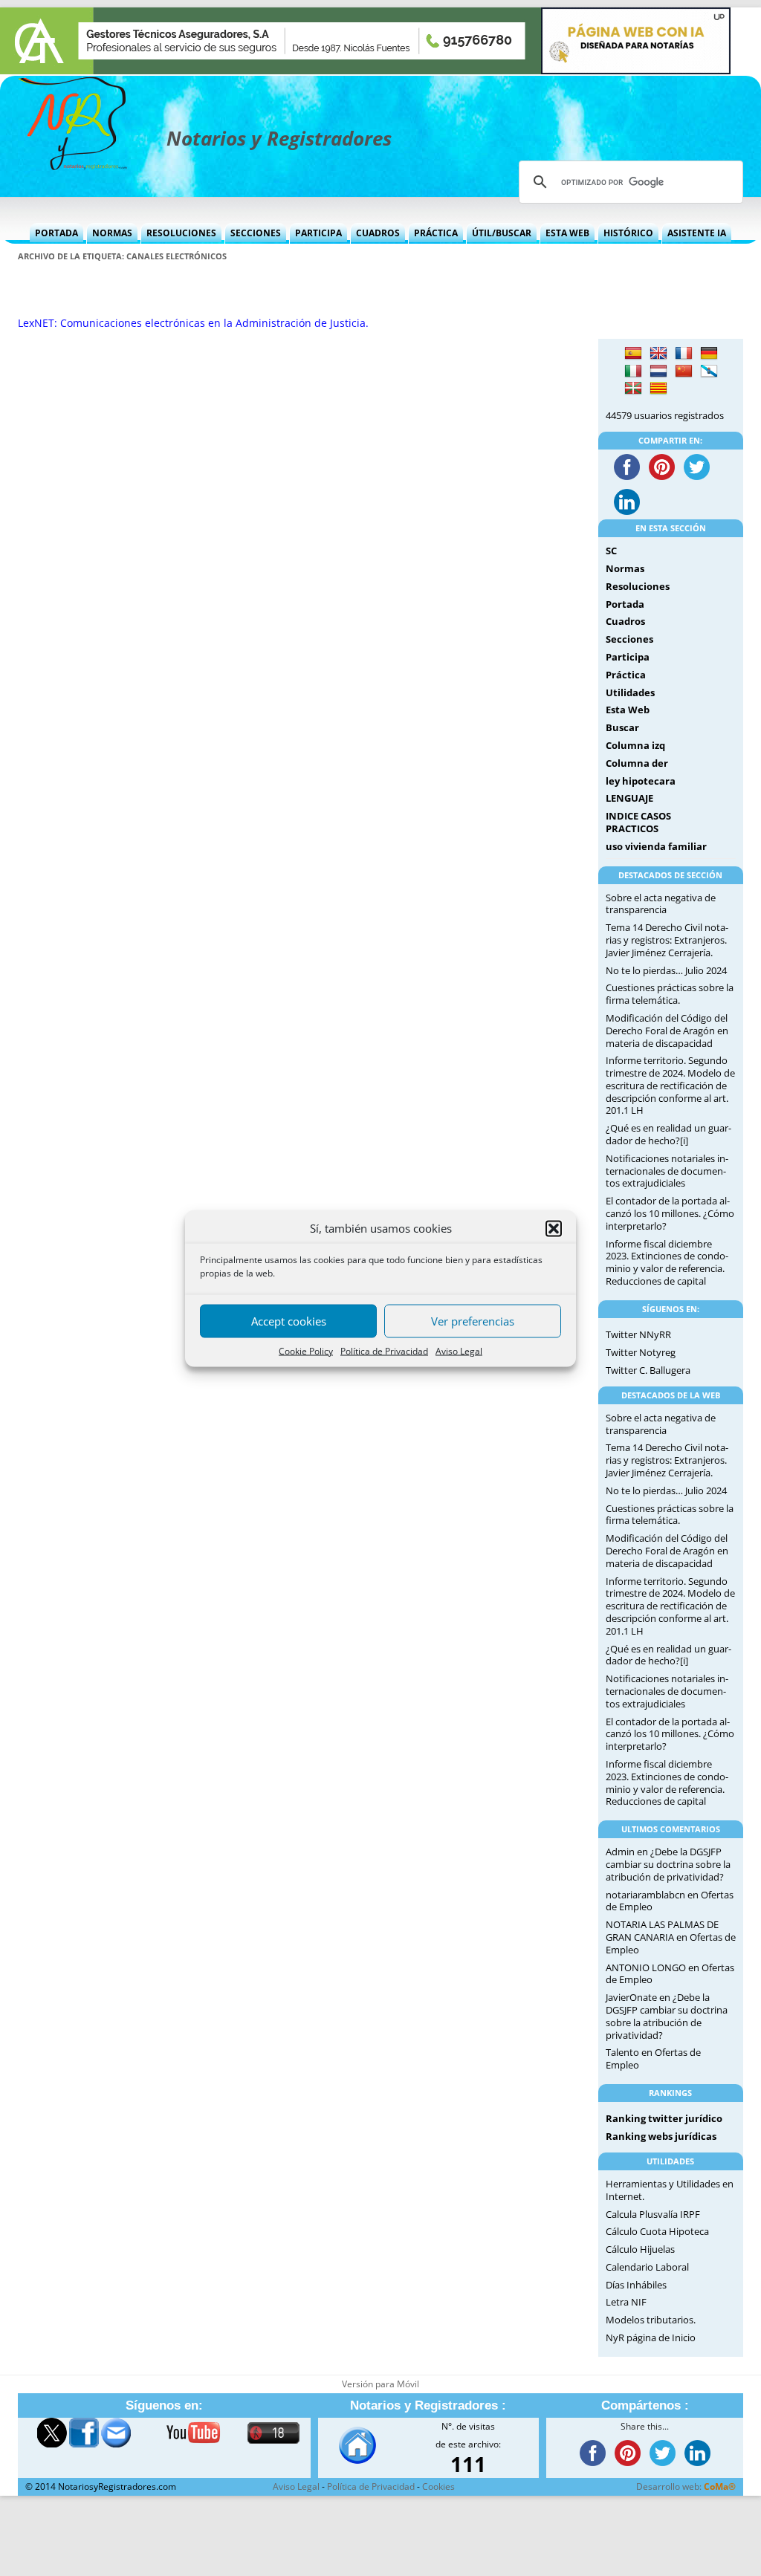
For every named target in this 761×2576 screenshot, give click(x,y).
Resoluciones (181, 233)
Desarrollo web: (686, 2486)
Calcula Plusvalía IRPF (653, 2214)
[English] (658, 354)
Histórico (628, 233)
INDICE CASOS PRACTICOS (638, 822)
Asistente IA (697, 233)
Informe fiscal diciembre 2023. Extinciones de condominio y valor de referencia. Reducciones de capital (667, 1262)
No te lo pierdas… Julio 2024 (666, 970)
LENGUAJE (629, 798)
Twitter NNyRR (638, 1334)
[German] (709, 354)
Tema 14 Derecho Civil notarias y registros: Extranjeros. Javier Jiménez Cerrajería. (667, 940)
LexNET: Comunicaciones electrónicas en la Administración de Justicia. (193, 323)
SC (611, 551)
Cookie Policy (306, 1350)
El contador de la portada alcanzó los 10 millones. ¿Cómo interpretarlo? (670, 1213)
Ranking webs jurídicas (661, 2136)
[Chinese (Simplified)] (684, 372)
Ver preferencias (473, 1321)
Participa (318, 233)
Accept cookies (289, 1321)
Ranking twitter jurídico (664, 2118)
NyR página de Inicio (651, 2337)
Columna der (637, 763)
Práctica (436, 233)
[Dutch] (658, 372)
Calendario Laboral (647, 2267)
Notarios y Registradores (279, 138)
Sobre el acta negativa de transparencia (661, 904)
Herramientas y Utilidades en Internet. (670, 2190)
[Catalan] (658, 389)
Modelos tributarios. (651, 2320)
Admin (620, 1852)
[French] (684, 354)
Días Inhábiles (636, 2285)
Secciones (256, 233)
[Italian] (633, 372)
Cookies (438, 2486)
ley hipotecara (641, 781)
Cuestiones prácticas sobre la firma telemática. (670, 994)
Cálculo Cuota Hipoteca (657, 2231)
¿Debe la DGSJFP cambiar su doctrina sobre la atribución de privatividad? (668, 1864)
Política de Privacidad (384, 1350)
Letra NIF (626, 2302)
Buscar (622, 727)
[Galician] (709, 372)
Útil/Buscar (502, 233)
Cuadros (378, 233)
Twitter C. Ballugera (648, 1370)
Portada (56, 233)
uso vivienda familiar (656, 846)
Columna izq (635, 745)
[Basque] (633, 389)
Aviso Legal (459, 1350)
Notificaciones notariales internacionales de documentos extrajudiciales (667, 1171)
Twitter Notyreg (641, 1352)
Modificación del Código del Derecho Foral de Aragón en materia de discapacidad (667, 1031)
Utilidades (630, 692)
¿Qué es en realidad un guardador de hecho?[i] (668, 1134)
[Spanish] (633, 354)
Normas (112, 233)
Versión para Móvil (380, 2384)
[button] (554, 1228)
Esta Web (567, 233)
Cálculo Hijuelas (640, 2249)
